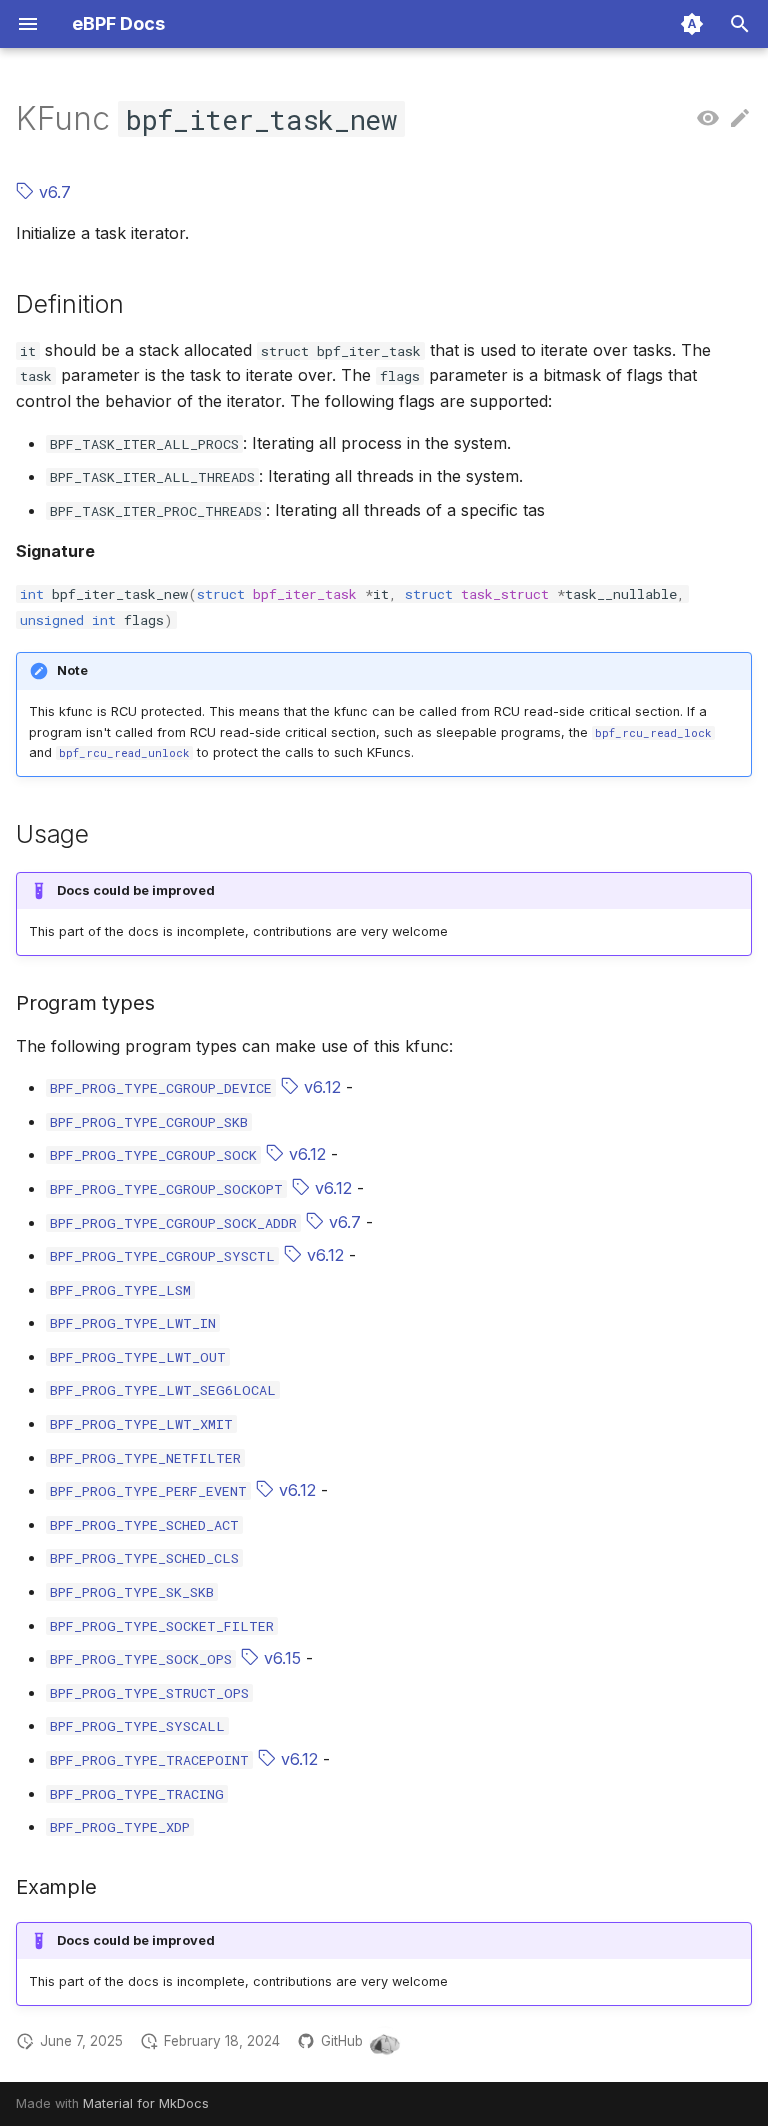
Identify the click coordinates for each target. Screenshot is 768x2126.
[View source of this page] (708, 119)
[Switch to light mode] (692, 24)
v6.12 (320, 1087)
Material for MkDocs (146, 2103)
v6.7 (52, 192)
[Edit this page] (740, 119)
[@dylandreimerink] (385, 2042)
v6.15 (280, 1658)
